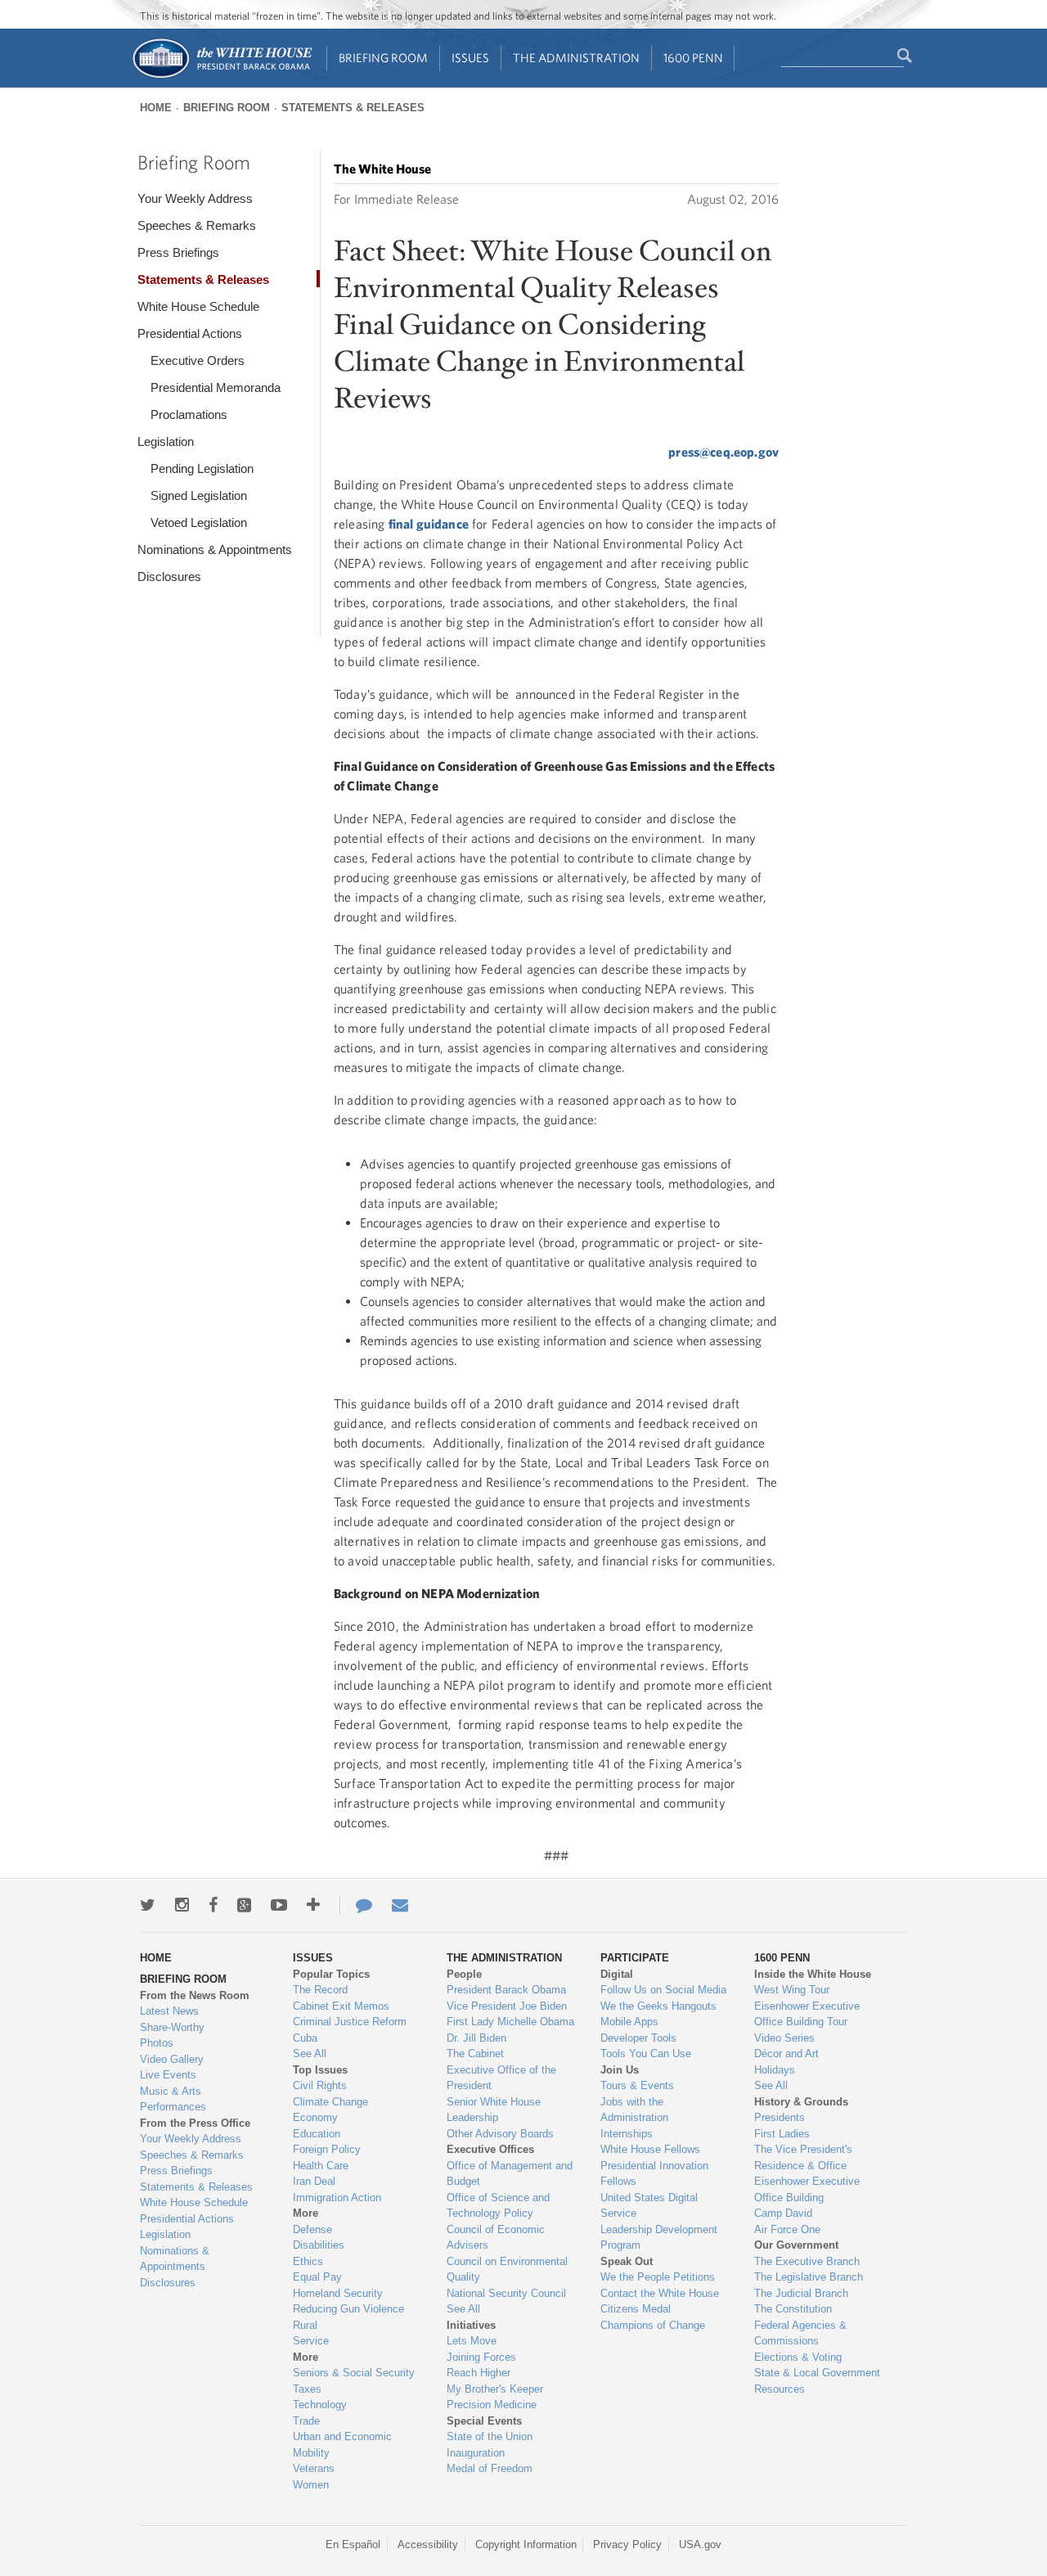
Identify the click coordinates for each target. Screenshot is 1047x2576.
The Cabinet (475, 2054)
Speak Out (627, 2261)
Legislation (166, 441)
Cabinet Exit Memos (341, 2006)
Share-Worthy (172, 2027)
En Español (353, 2544)
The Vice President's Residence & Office (803, 2157)
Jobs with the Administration (634, 2110)
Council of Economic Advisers (496, 2238)
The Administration (576, 58)
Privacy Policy (627, 2544)
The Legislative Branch (809, 2277)
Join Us (620, 2070)
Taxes (307, 2389)
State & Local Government (817, 2373)
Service (311, 2341)
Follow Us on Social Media (663, 1990)
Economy (315, 2117)
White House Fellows (650, 2149)
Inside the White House (813, 1974)
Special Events (484, 2421)
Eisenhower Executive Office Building (807, 2189)
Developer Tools (638, 2038)
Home (156, 108)
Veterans (314, 2468)
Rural (305, 2325)
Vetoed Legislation (199, 522)
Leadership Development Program (659, 2238)
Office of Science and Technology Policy (498, 2206)
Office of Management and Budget (510, 2174)
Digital (617, 1974)
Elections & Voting (798, 2357)
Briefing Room (383, 58)
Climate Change (330, 2102)
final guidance (429, 524)
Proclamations (189, 414)
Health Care (321, 2166)
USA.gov (700, 2544)
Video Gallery (172, 2059)
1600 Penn (693, 58)
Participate (635, 1958)
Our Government (796, 2245)
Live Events (168, 2075)
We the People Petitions (658, 2277)
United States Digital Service (649, 2206)
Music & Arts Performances (173, 2099)
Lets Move (472, 2341)
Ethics (308, 2261)
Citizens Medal (636, 2309)
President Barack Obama (506, 1990)
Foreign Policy (327, 2149)
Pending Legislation (202, 468)
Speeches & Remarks (197, 225)
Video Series (784, 2038)
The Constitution (793, 2309)
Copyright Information (526, 2544)
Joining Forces (481, 2357)
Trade (306, 2421)
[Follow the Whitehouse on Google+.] (244, 1905)
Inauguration (476, 2453)
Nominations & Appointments (215, 549)
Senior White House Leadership (494, 2110)
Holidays (775, 2070)
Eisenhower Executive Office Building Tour (807, 2014)
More (306, 2213)
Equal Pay (317, 2277)
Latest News (169, 2011)
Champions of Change (653, 2325)
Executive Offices (490, 2149)
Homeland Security (338, 2293)
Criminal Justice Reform (350, 2022)
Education (317, 2134)
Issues (470, 58)
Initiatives (471, 2325)
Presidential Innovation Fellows (654, 2174)
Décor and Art (786, 2054)
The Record (320, 1990)
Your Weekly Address (195, 198)
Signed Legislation (199, 495)
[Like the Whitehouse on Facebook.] (213, 1905)
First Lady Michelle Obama (510, 2022)
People (464, 1974)
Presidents (780, 2117)
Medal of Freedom (490, 2468)
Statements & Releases (353, 108)
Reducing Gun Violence (348, 2309)
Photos (157, 2043)
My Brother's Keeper (495, 2389)
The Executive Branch (807, 2261)
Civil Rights (320, 2085)
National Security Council (506, 2293)
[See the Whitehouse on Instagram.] (182, 1905)
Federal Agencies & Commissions (800, 2333)
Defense (312, 2229)
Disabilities (319, 2245)
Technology (320, 2405)
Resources (780, 2389)
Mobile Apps (629, 2022)
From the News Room (195, 1995)
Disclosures (169, 576)
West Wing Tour (792, 1990)
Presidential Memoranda (216, 387)
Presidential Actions (190, 333)
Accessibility (428, 2544)
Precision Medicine (492, 2405)
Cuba (305, 2038)
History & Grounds (801, 2102)
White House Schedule (198, 306)
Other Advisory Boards (500, 2134)
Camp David (783, 2213)
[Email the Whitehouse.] (400, 1905)
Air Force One (787, 2229)
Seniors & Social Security (354, 2373)
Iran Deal (314, 2181)
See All (310, 2054)
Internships (627, 2134)
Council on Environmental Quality (507, 2270)
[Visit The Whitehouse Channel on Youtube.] (279, 1905)
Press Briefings (178, 252)
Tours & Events (637, 2085)
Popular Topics (331, 1974)
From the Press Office (195, 2123)
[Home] (221, 77)
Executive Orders (198, 360)
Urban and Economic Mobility (342, 2445)
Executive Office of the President (501, 2078)
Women (311, 2485)
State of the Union (490, 2436)
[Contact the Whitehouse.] (356, 1905)
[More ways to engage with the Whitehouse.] (313, 1905)
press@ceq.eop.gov (723, 452)
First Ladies (782, 2134)
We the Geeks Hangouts (658, 2006)
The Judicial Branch (801, 2293)
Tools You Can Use (646, 2054)
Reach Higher (479, 2373)
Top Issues (320, 2070)
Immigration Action (337, 2198)
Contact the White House (660, 2293)
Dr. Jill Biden (476, 2038)
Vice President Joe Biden (507, 2006)
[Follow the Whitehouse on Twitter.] (148, 1905)
